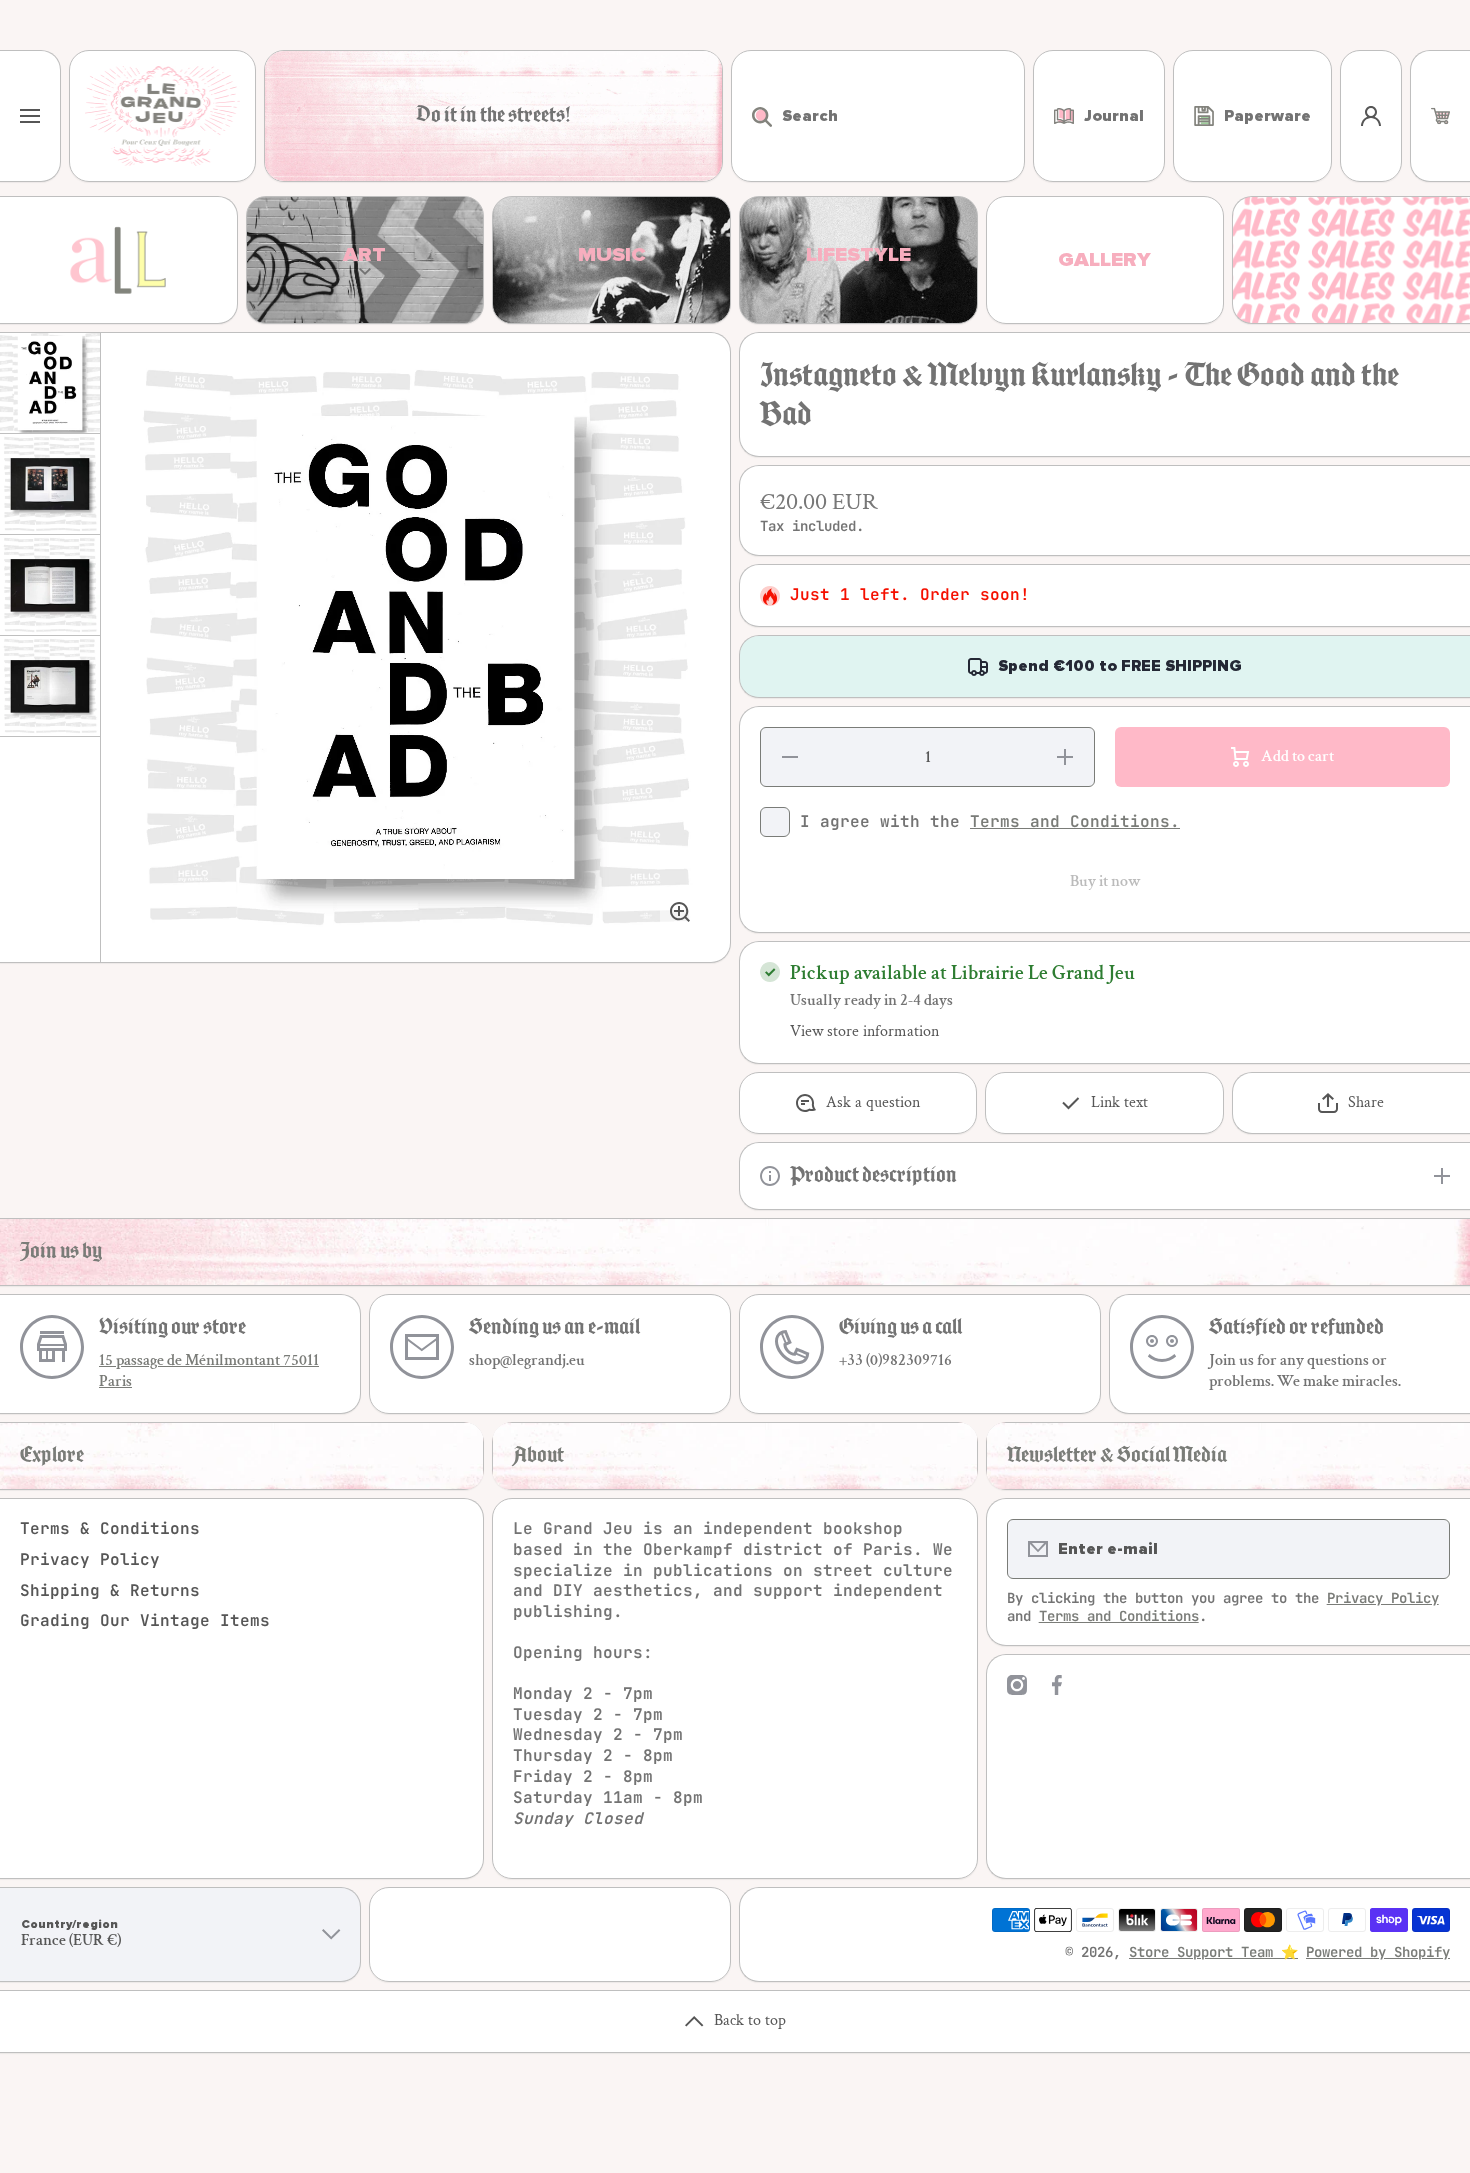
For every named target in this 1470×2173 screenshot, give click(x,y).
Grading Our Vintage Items (145, 1620)
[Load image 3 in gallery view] (50, 585)
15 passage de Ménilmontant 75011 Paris (209, 1371)
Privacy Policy (90, 1559)
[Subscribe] (1422, 1549)
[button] (1440, 116)
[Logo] (162, 116)
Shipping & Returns (110, 1590)
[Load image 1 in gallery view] (50, 383)
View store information (864, 1032)
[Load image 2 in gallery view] (50, 484)
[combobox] (878, 116)
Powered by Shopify (1378, 1952)
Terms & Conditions (110, 1528)
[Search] (751, 116)
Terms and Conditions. (1075, 821)
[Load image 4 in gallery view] (50, 686)
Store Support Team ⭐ (1213, 1952)
